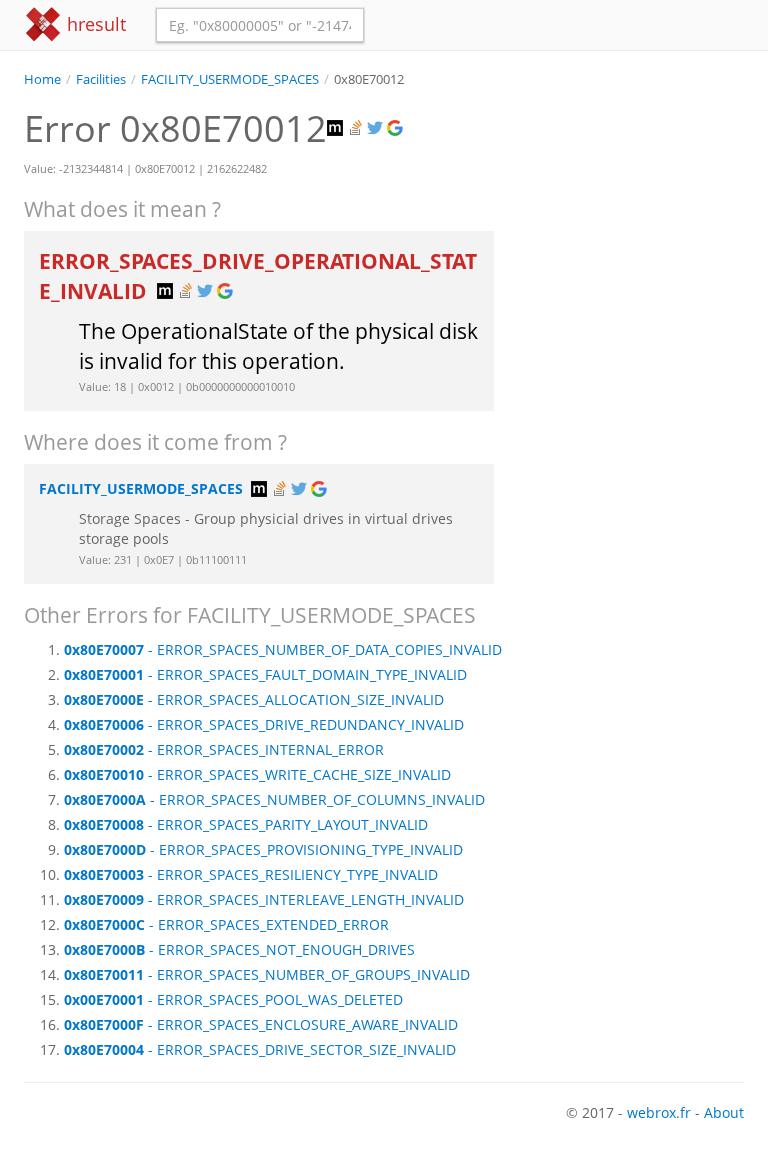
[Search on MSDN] (337, 128)
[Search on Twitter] (377, 128)
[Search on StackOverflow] (357, 128)
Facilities (101, 79)
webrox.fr (659, 1112)
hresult (94, 24)
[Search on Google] (397, 128)
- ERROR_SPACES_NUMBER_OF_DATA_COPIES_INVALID (283, 649)
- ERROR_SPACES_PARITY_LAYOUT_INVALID (246, 824)
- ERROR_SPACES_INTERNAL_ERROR (224, 749)
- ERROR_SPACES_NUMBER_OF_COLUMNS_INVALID (274, 799)
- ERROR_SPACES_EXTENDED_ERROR (226, 924)
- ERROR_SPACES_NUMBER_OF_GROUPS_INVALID (267, 974)
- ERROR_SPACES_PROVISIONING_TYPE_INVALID (263, 849)
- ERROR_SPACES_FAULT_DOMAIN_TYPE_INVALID (265, 674)
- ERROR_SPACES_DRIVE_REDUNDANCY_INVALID (264, 724)
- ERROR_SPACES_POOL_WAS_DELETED (233, 999)
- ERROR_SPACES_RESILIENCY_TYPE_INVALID (251, 874)
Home (42, 79)
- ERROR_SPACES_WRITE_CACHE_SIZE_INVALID (257, 774)
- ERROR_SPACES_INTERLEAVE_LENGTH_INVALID (264, 899)
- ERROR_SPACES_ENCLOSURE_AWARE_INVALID (261, 1024)
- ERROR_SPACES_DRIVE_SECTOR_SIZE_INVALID (260, 1049)
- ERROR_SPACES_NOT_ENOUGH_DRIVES (239, 949)
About (724, 1112)
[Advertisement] (634, 189)
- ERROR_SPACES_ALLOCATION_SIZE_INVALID (254, 699)
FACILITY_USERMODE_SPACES (230, 79)
